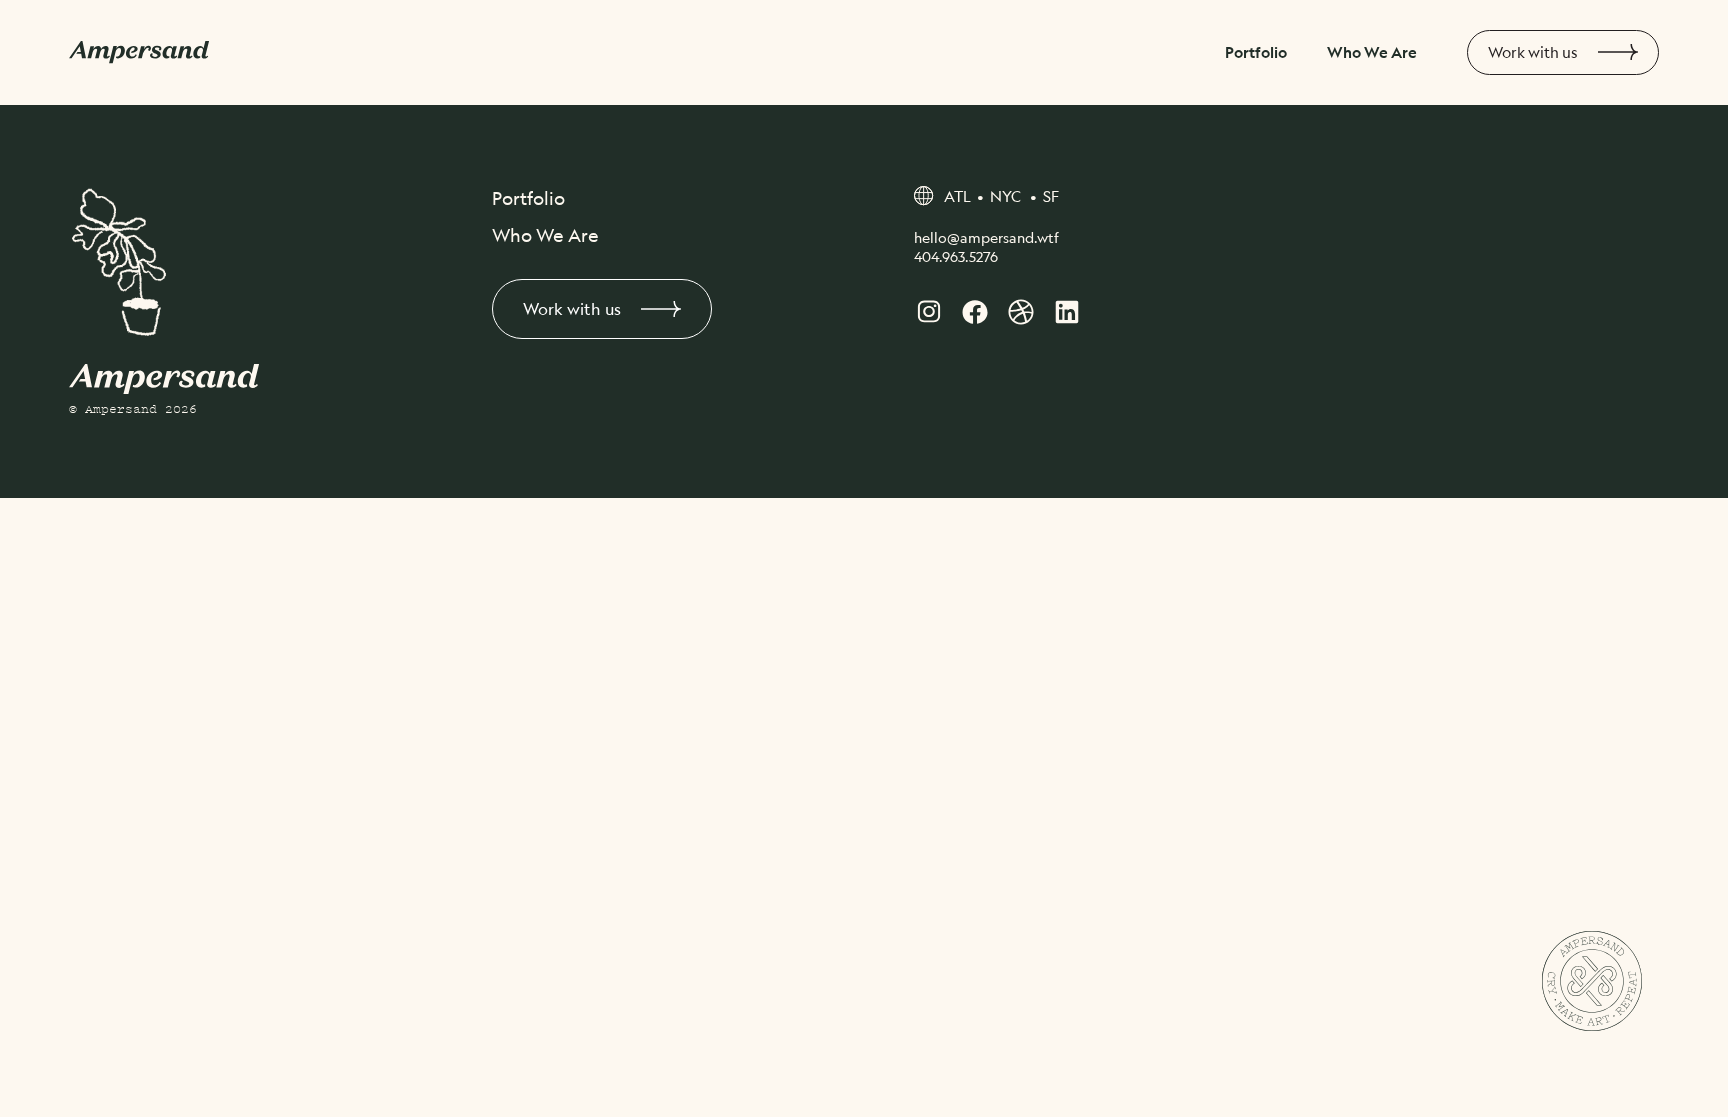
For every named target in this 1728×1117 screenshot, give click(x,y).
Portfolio (1256, 52)
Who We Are (1372, 52)
